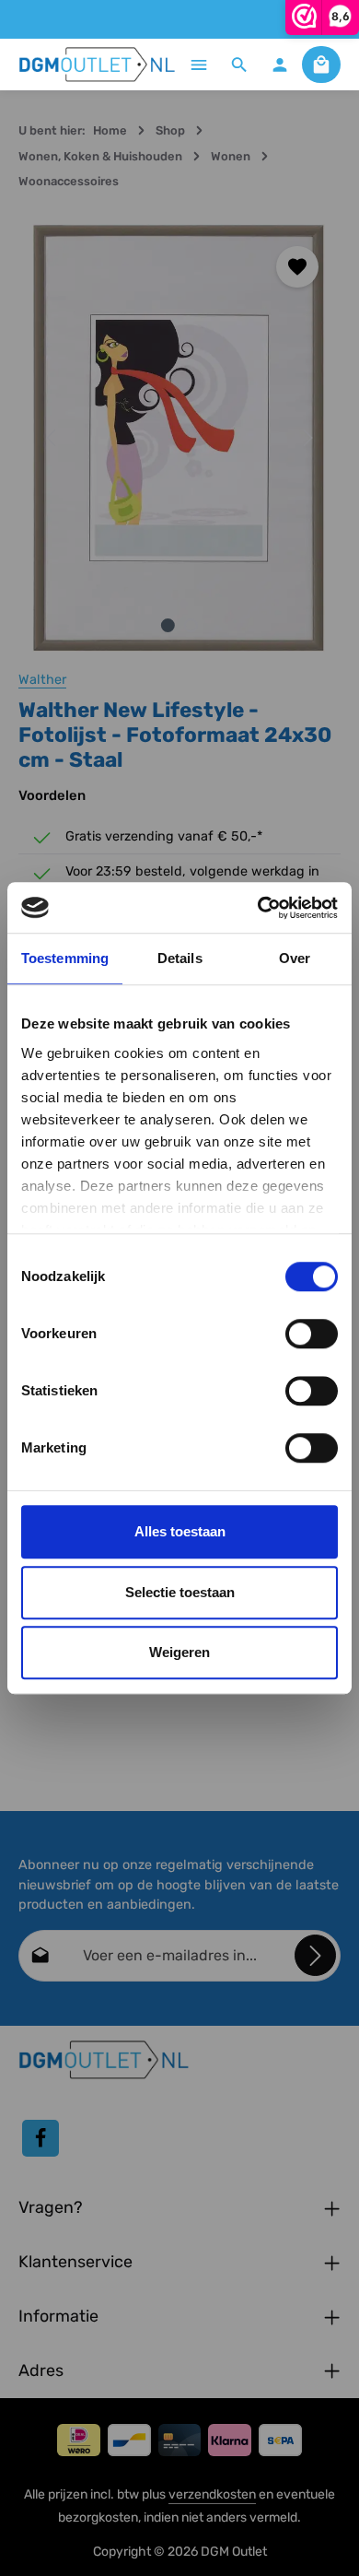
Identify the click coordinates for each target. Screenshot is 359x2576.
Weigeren (179, 1652)
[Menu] (199, 65)
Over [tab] (295, 958)
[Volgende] (307, 438)
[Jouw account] (280, 65)
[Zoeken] (239, 65)
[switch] (312, 1334)
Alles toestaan (180, 1531)
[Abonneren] (315, 1955)
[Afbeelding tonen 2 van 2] (191, 625)
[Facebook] (41, 2138)
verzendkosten (212, 2494)
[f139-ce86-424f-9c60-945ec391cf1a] (179, 438)
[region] (179, 438)
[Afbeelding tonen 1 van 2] (168, 625)
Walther (42, 680)
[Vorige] (52, 438)
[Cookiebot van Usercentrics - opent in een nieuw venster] (258, 908)
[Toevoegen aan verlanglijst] (297, 267)
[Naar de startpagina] (98, 65)
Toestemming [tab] (65, 958)
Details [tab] (180, 958)
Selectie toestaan (180, 1592)
